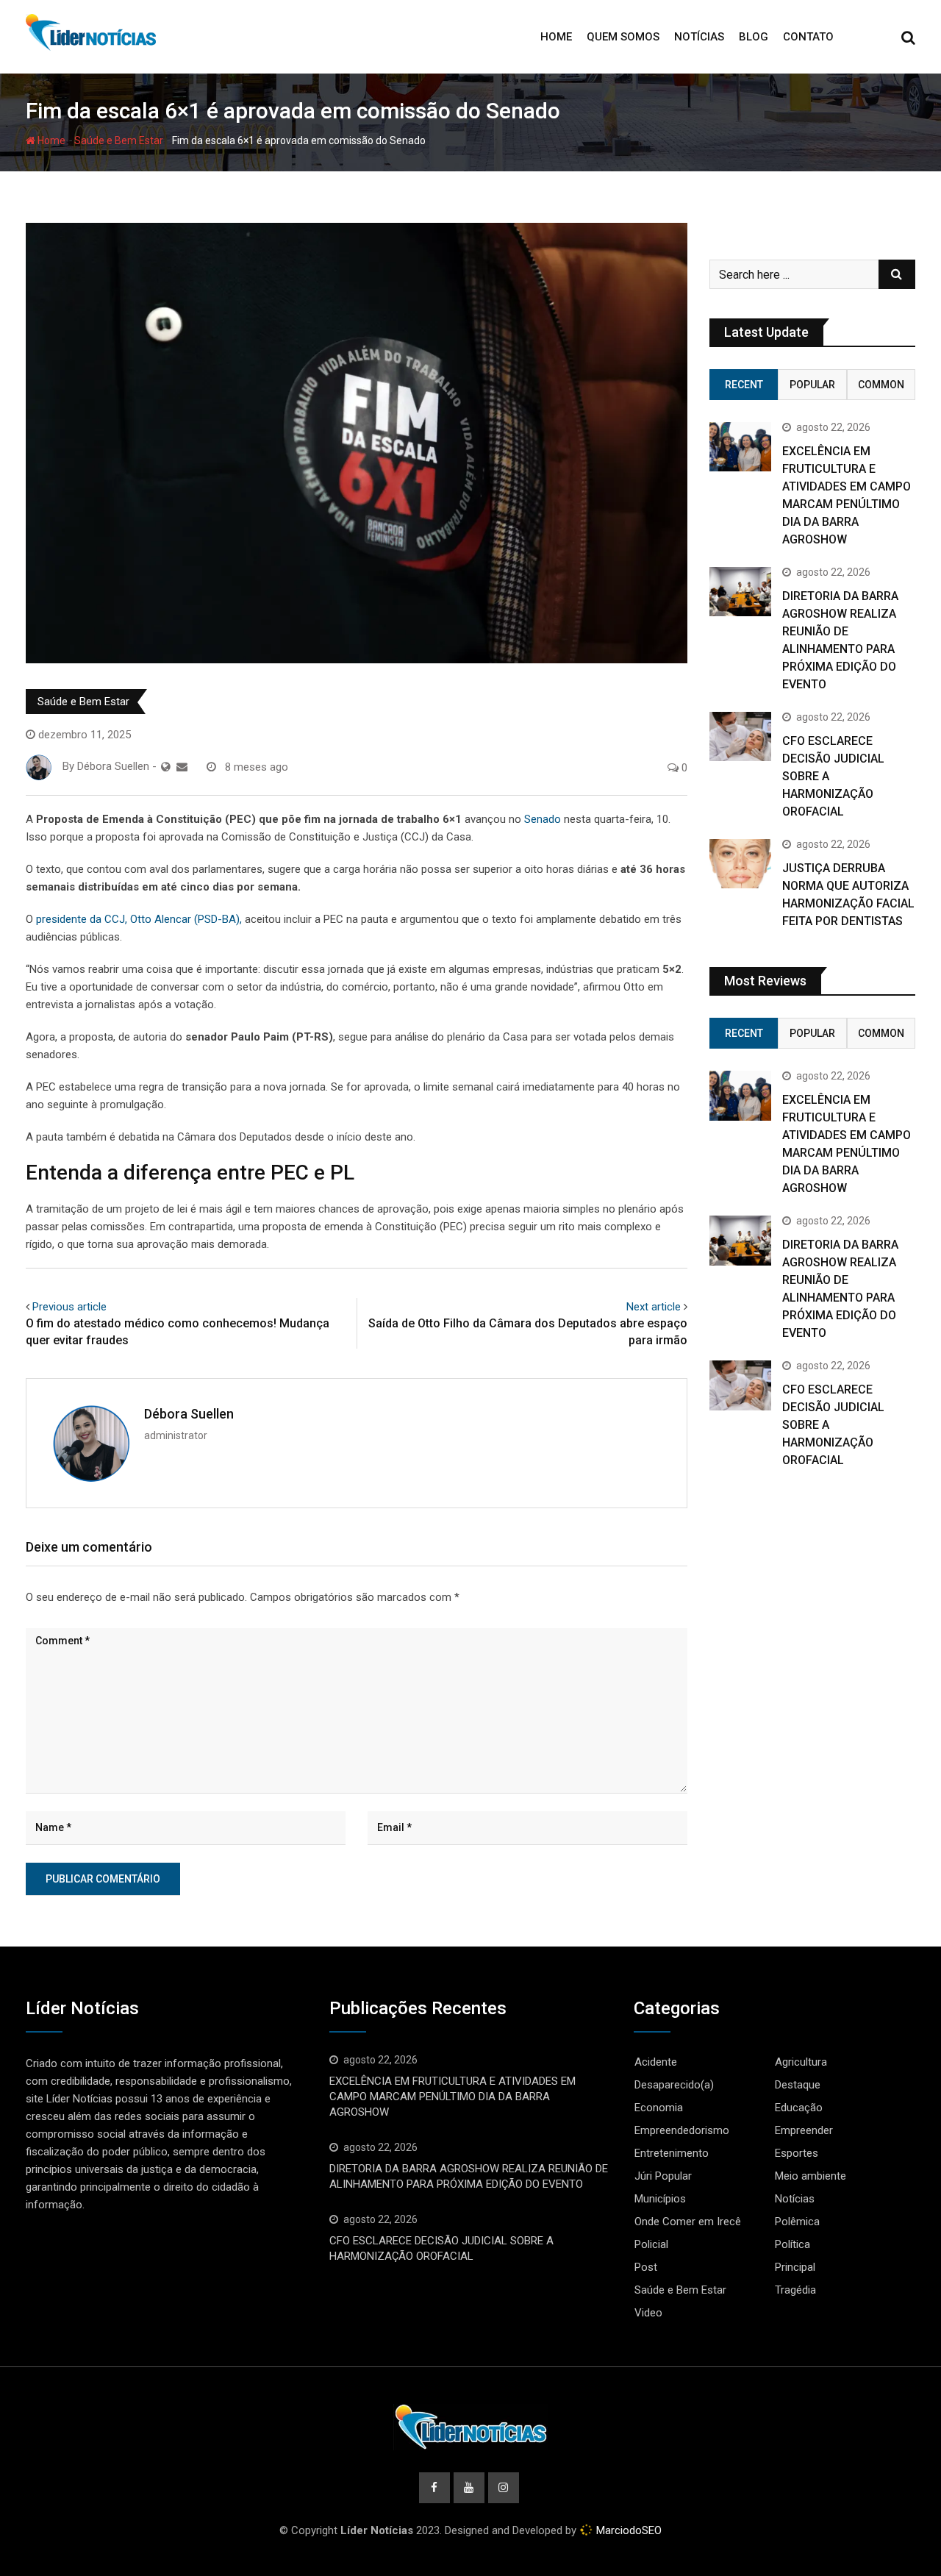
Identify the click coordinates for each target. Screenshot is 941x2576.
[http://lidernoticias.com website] (166, 767)
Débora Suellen (189, 1414)
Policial (651, 2244)
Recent (744, 385)
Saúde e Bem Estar (119, 140)
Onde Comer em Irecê (688, 2222)
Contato (808, 37)
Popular (812, 385)
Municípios (660, 2199)
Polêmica (797, 2222)
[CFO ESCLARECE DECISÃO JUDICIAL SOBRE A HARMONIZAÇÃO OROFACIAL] (740, 736)
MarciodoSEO (627, 2530)
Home (556, 37)
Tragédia (795, 2290)
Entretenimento (672, 2153)
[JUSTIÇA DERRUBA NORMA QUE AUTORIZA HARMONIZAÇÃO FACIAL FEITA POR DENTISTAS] (740, 864)
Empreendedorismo (682, 2130)
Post (646, 2267)
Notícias (699, 37)
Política (792, 2244)
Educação (799, 2108)
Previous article (69, 1307)
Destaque (798, 2085)
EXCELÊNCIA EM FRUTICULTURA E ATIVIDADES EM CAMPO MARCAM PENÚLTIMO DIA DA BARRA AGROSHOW (452, 2097)
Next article (654, 1307)
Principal (795, 2267)
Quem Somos (623, 37)
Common (881, 385)
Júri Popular (663, 2176)
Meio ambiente (811, 2176)
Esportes (797, 2153)
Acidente (656, 2062)
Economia (659, 2108)
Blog (754, 37)
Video (648, 2313)
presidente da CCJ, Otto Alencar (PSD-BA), (139, 919)
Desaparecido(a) (674, 2085)
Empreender (804, 2130)
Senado (543, 819)
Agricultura (801, 2062)
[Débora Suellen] (182, 767)
